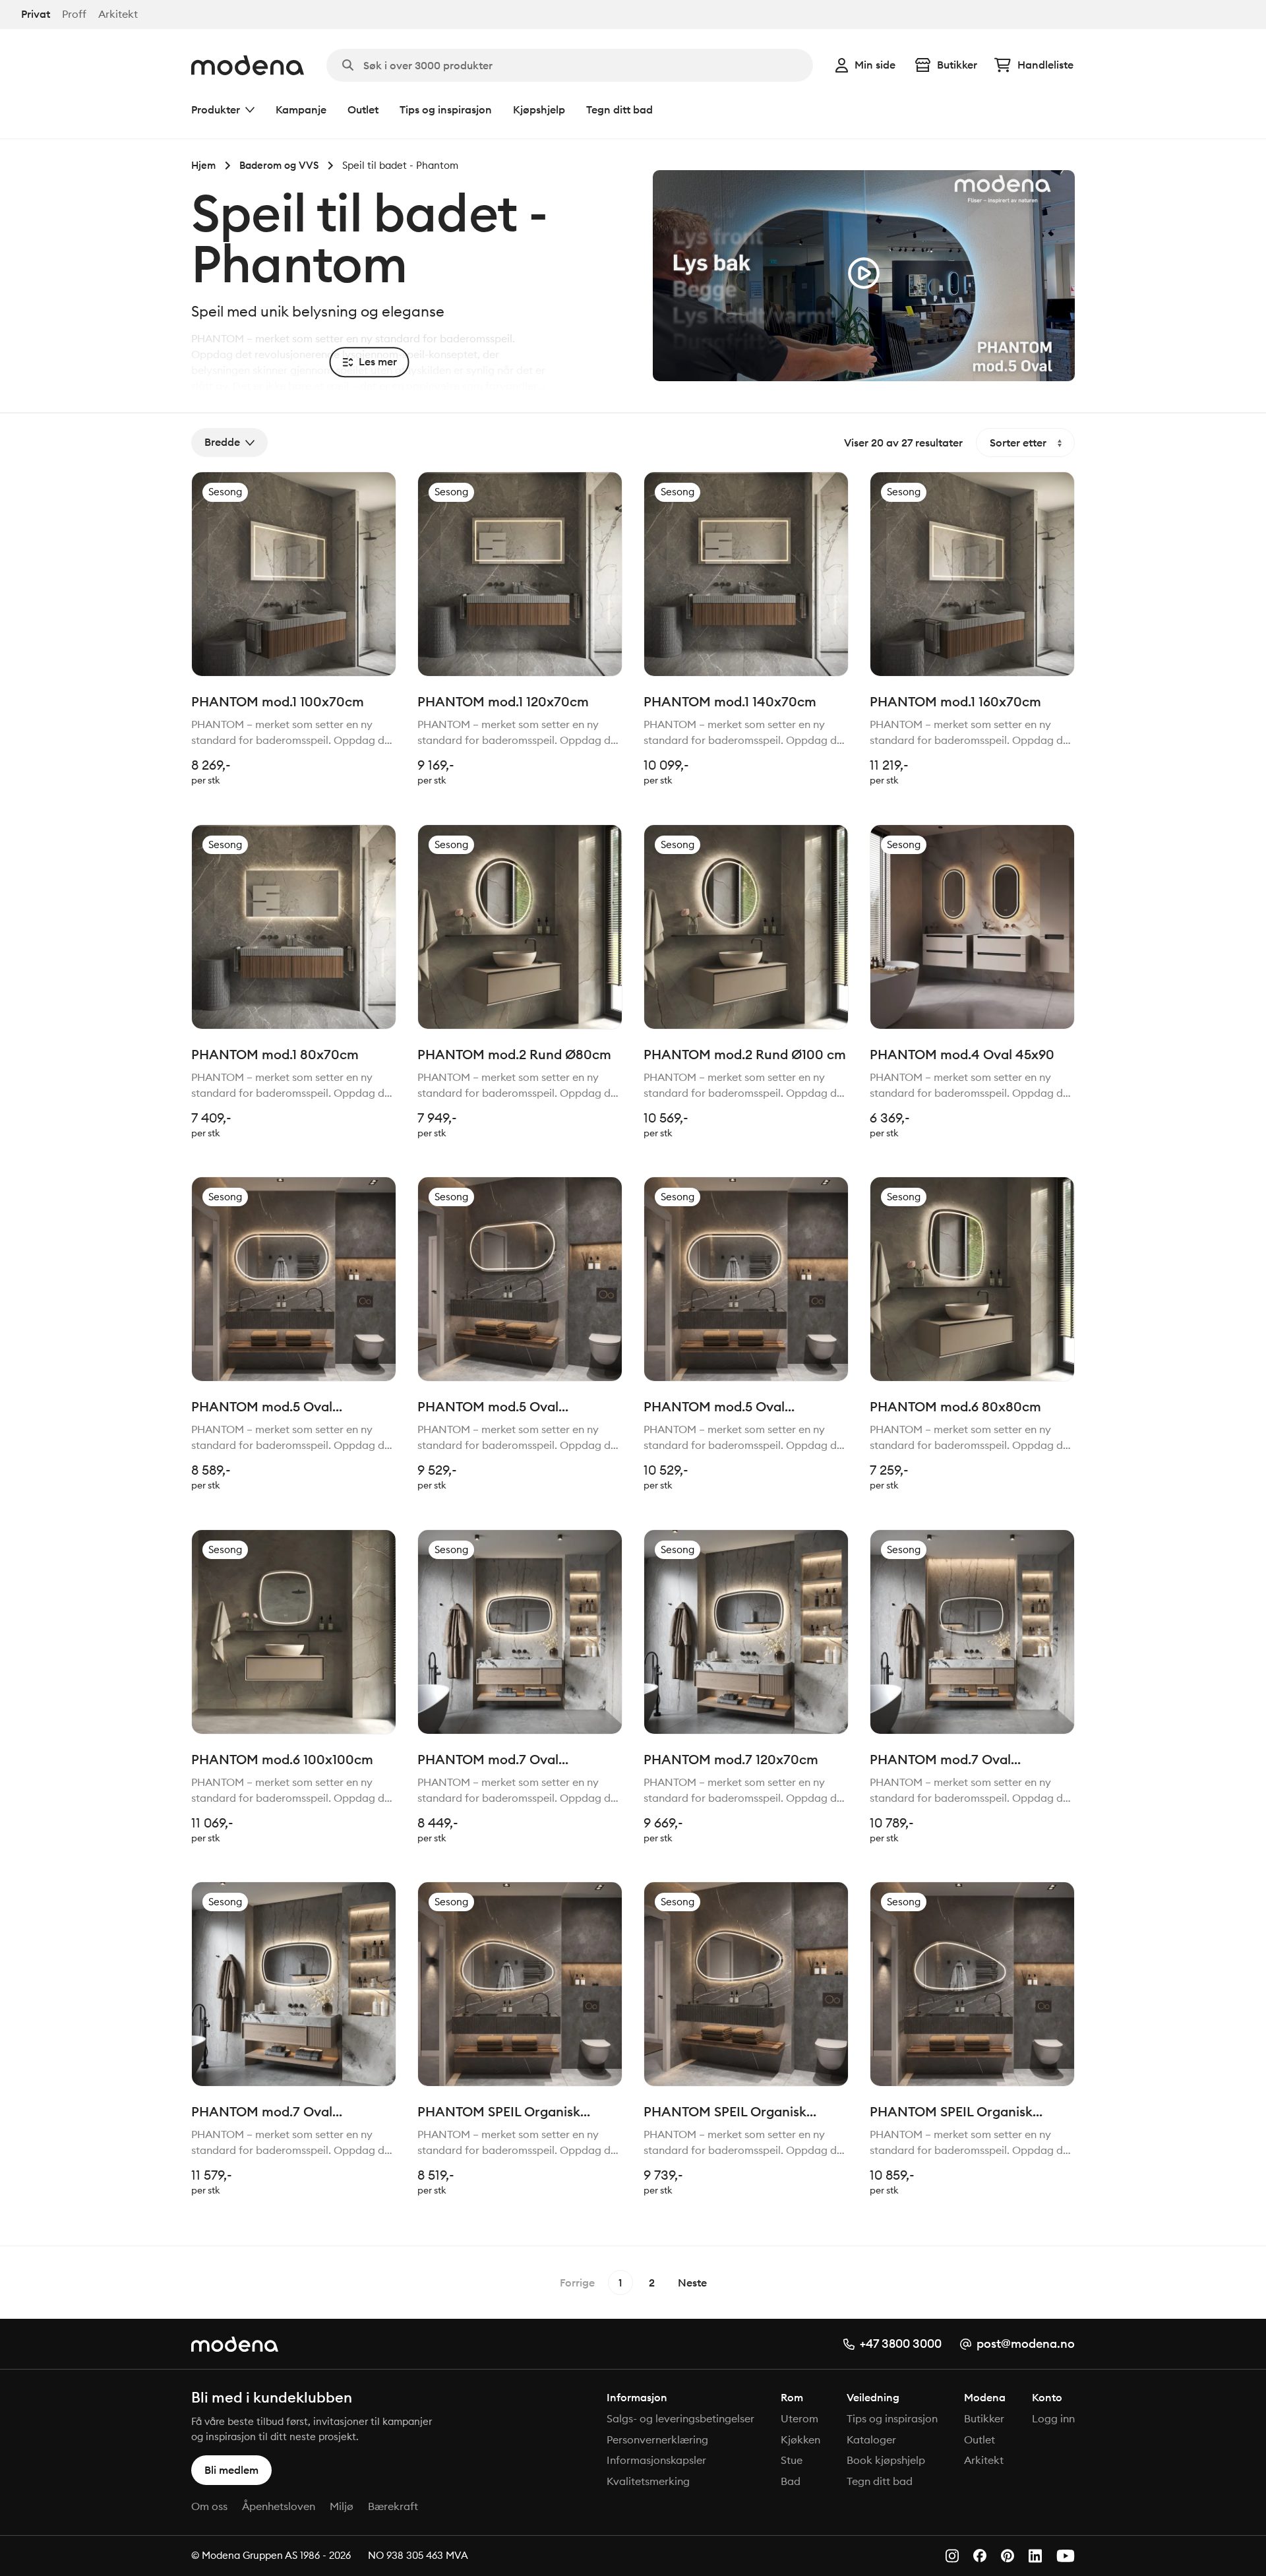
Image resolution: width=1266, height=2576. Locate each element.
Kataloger (871, 2439)
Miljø (342, 2506)
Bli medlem (231, 2470)
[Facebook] (980, 2556)
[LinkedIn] (1035, 2556)
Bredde (222, 443)
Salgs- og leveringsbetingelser (680, 2418)
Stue (792, 2460)
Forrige (577, 2283)
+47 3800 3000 (901, 2344)
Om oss (209, 2506)
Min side (875, 65)
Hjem (203, 165)
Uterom (799, 2418)
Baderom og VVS (279, 165)
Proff (74, 14)
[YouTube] (1066, 2556)
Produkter (216, 109)
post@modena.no (1026, 2344)
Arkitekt (118, 14)
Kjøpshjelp (539, 109)
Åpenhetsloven (279, 2506)
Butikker (957, 65)
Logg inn (1053, 2418)
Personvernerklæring (657, 2439)
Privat (36, 14)
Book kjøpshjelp (886, 2460)
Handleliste (1045, 65)
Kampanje (301, 109)
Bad (791, 2481)
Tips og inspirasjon (446, 109)
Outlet (363, 109)
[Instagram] (952, 2556)
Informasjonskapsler (656, 2460)
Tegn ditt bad (619, 109)
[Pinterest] (1008, 2556)
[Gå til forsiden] (248, 65)
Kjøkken (800, 2439)
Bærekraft (393, 2506)
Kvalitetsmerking (648, 2481)
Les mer (378, 362)
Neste (692, 2283)
